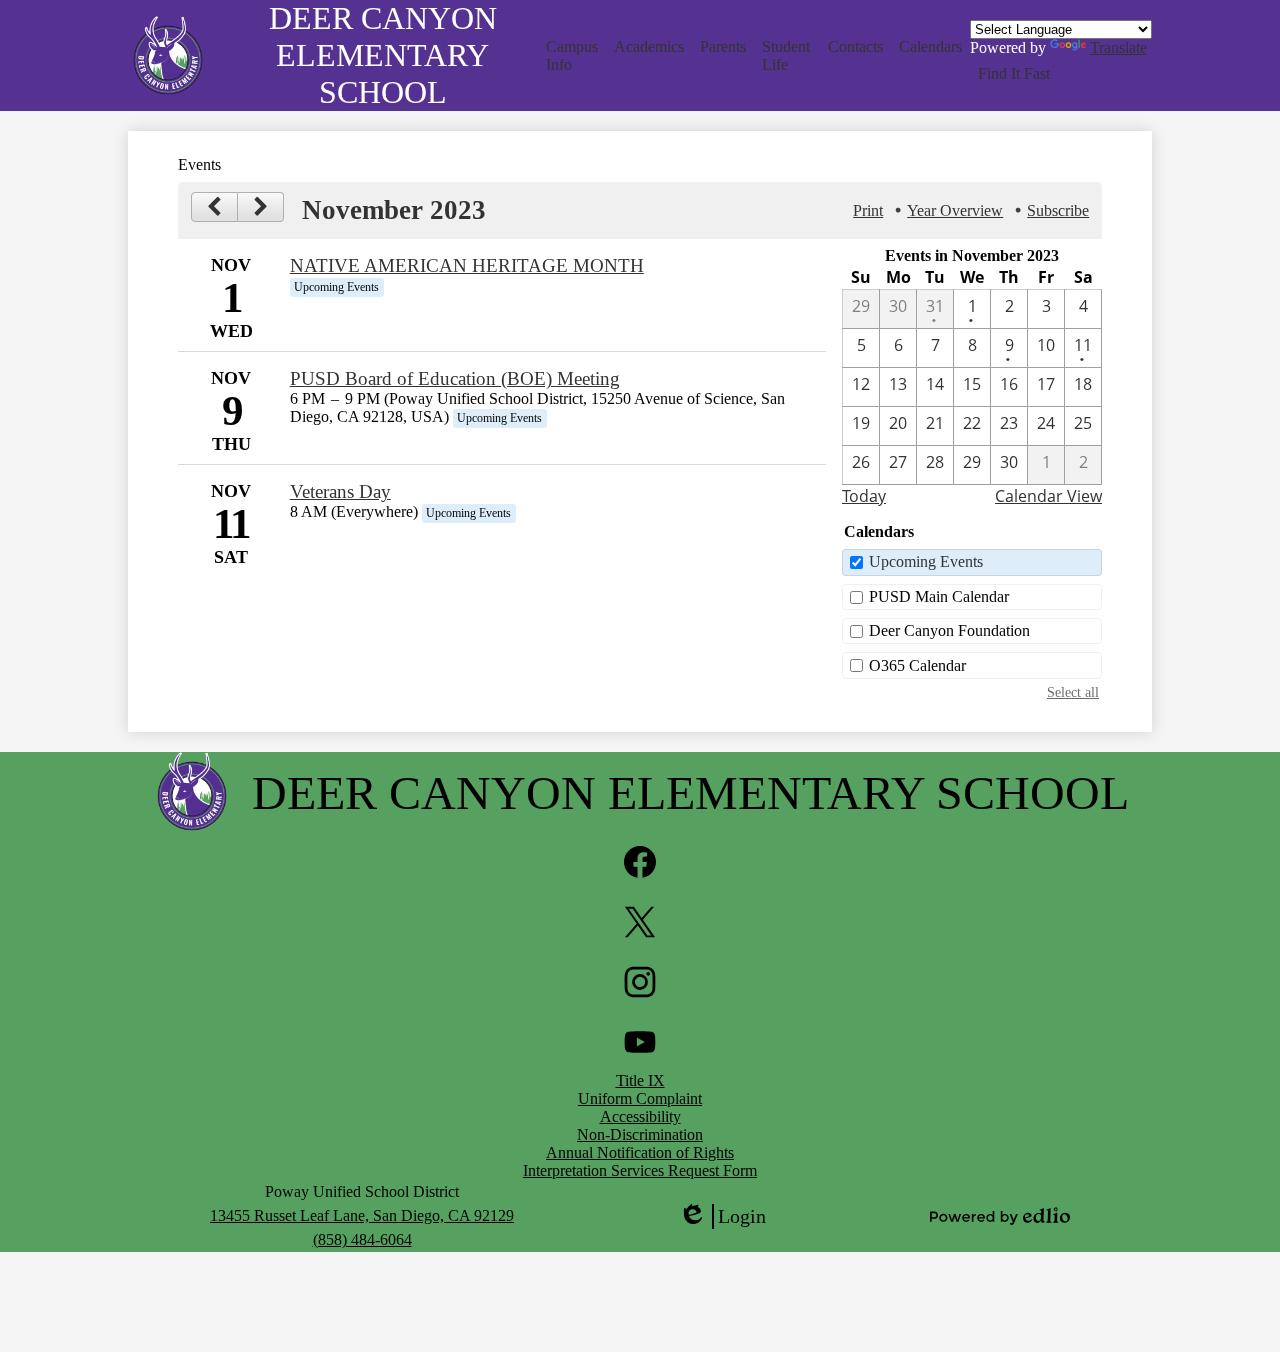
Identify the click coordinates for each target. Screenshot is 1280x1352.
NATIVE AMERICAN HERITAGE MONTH (467, 265)
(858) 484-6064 (362, 1239)
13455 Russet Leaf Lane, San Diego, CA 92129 (362, 1215)
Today (864, 496)
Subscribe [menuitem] (1058, 210)
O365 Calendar (917, 665)
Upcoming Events (926, 561)
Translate (1118, 47)
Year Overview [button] (955, 210)
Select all (1073, 692)
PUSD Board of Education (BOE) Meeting (455, 378)
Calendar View (1048, 496)
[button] (572, 56)
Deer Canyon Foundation (949, 630)
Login (722, 1217)
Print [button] (868, 210)
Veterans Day (340, 491)
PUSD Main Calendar (939, 596)
